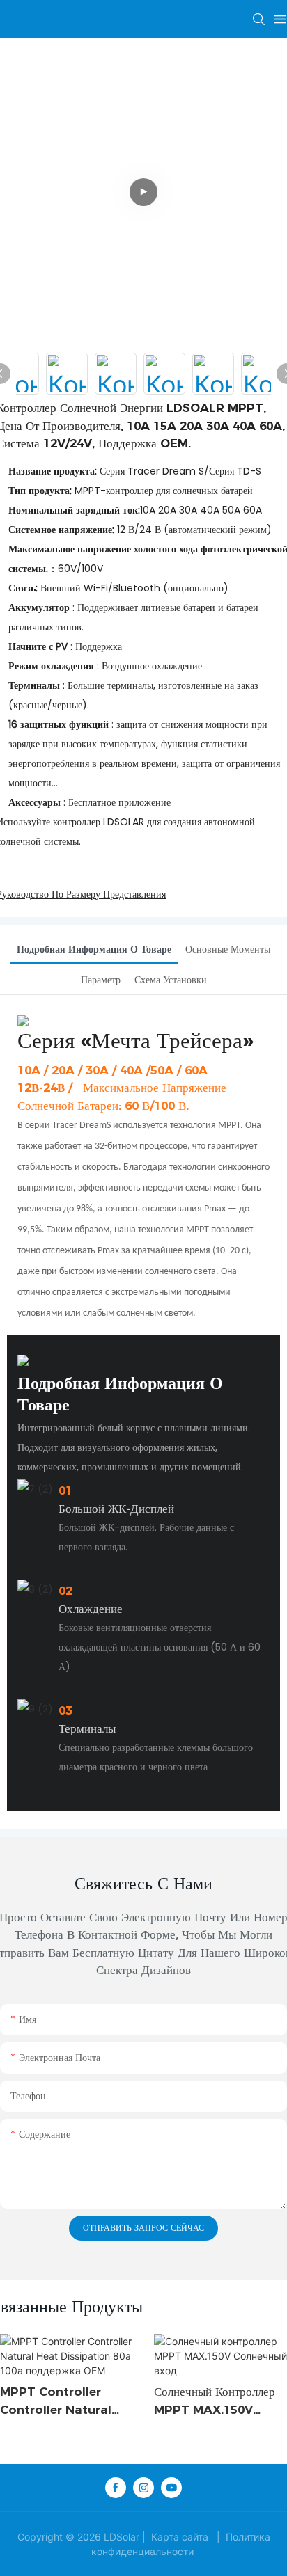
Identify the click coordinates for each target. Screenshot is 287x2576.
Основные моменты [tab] (228, 949)
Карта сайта (180, 2537)
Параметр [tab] (101, 980)
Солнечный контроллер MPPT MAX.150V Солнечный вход (215, 2402)
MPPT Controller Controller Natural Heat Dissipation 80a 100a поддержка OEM (63, 2402)
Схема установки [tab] (171, 980)
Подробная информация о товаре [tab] (94, 949)
